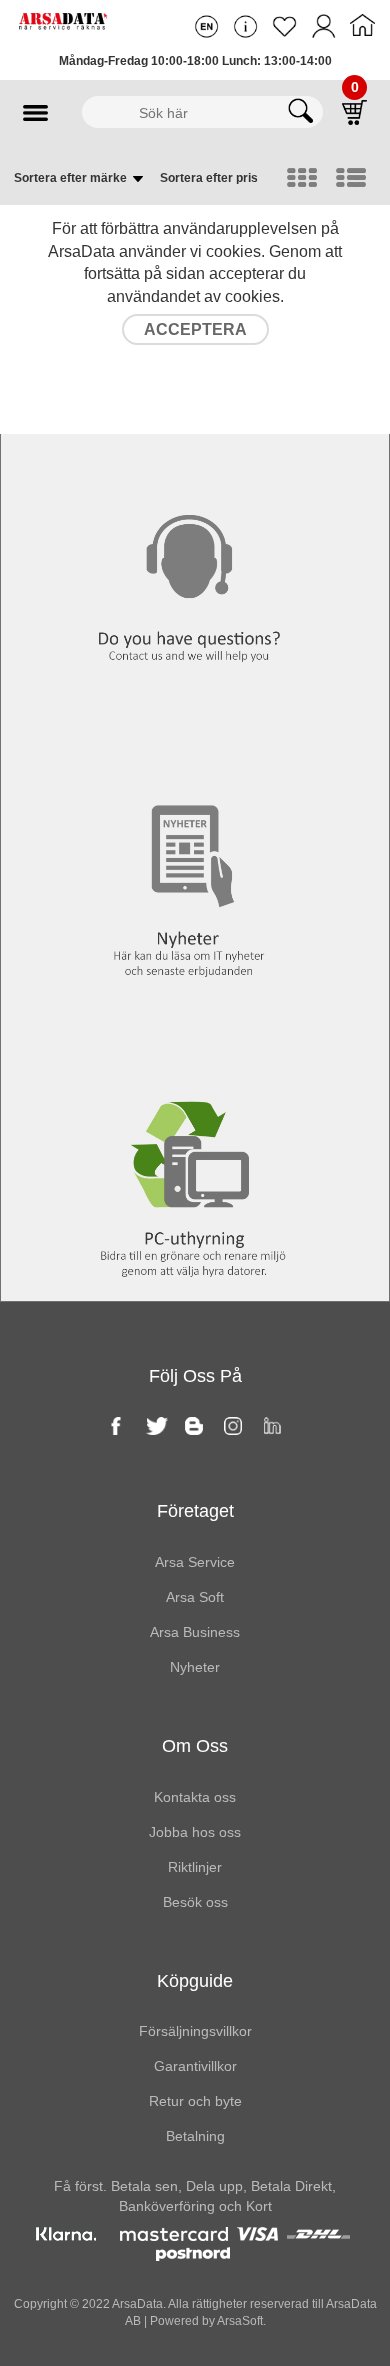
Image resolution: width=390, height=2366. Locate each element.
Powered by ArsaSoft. (206, 2321)
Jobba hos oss (195, 1832)
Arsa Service (195, 1562)
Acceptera (195, 329)
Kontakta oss (195, 442)
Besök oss (195, 1902)
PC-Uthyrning (195, 1042)
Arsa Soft (195, 1597)
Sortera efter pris (209, 178)
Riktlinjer (195, 1867)
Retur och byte (195, 2101)
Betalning (195, 2136)
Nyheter (195, 742)
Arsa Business (195, 1632)
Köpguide (195, 1981)
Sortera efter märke (72, 178)
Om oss (195, 1746)
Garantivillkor (195, 2066)
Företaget (195, 1511)
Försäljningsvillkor (195, 2031)
